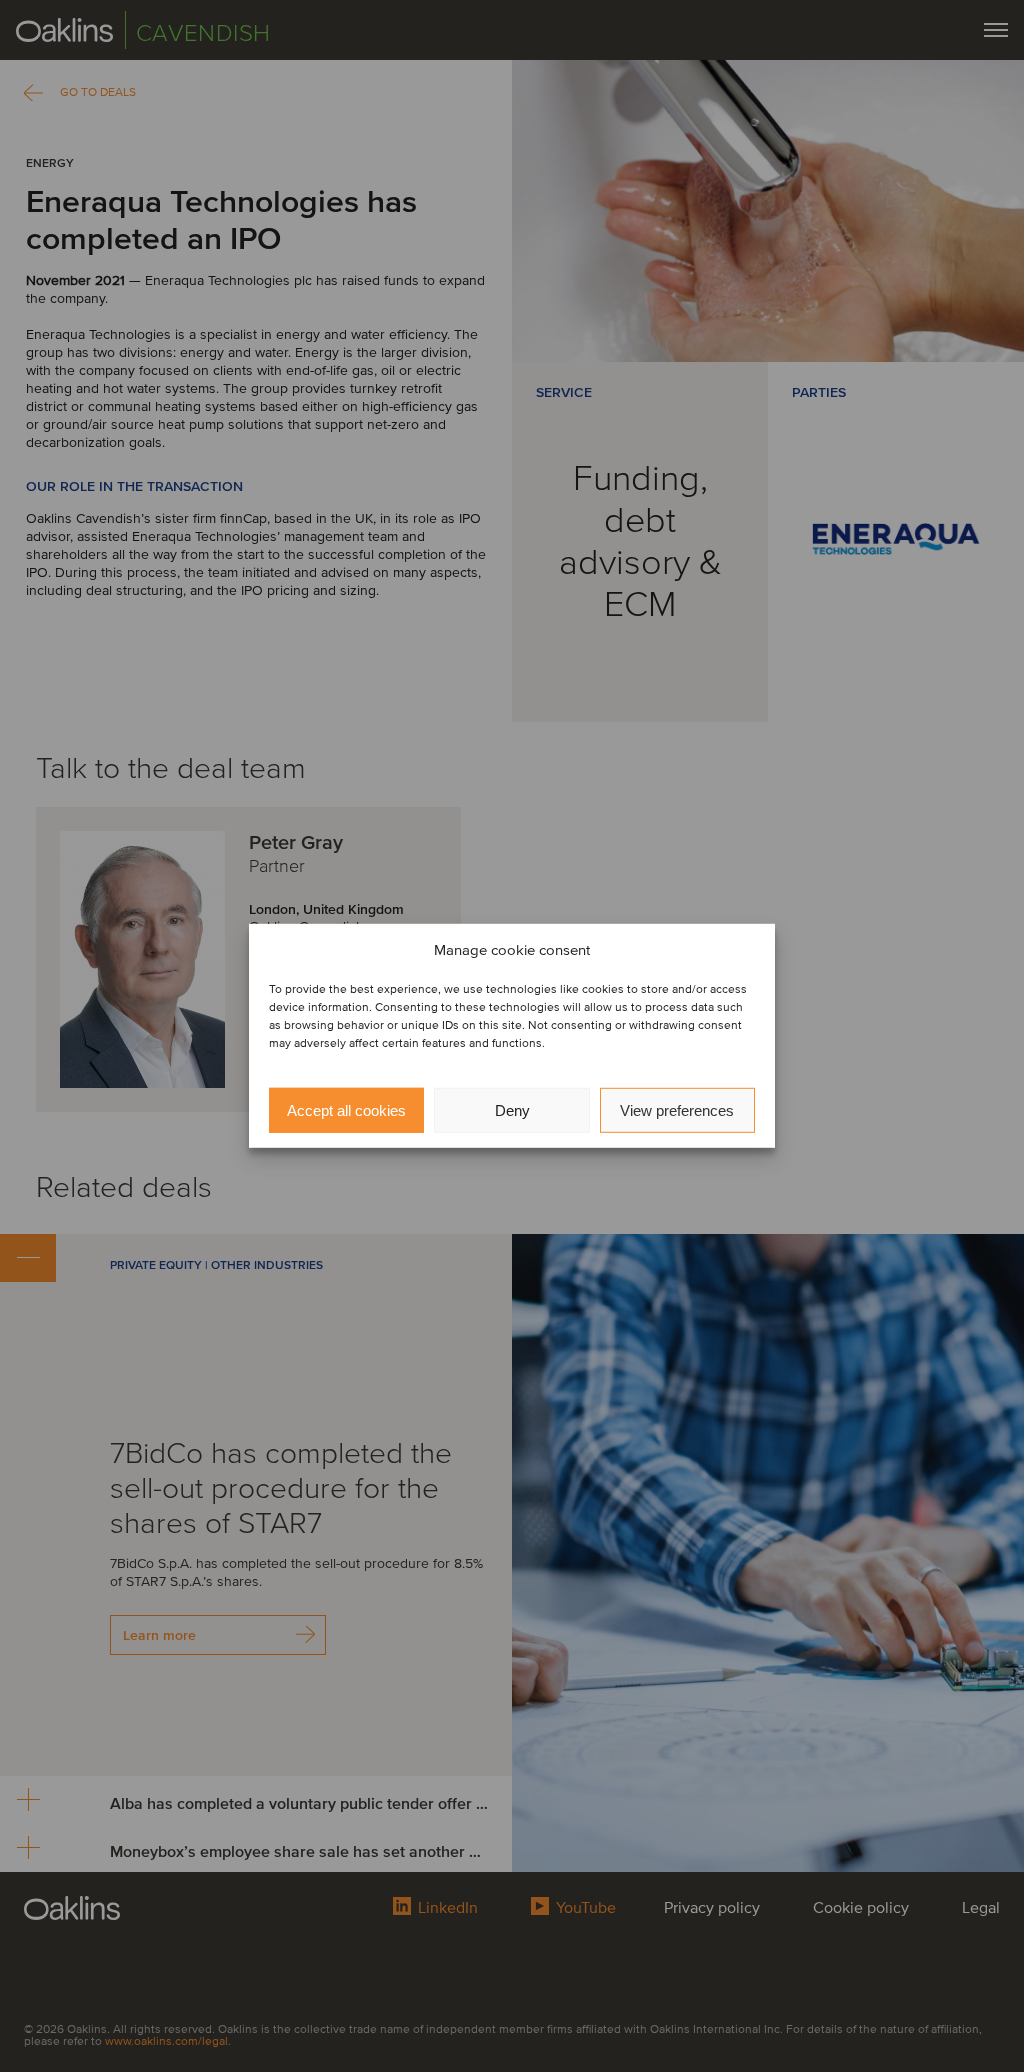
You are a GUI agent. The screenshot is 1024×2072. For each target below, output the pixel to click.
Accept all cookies (346, 1110)
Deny (512, 1110)
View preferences (677, 1110)
